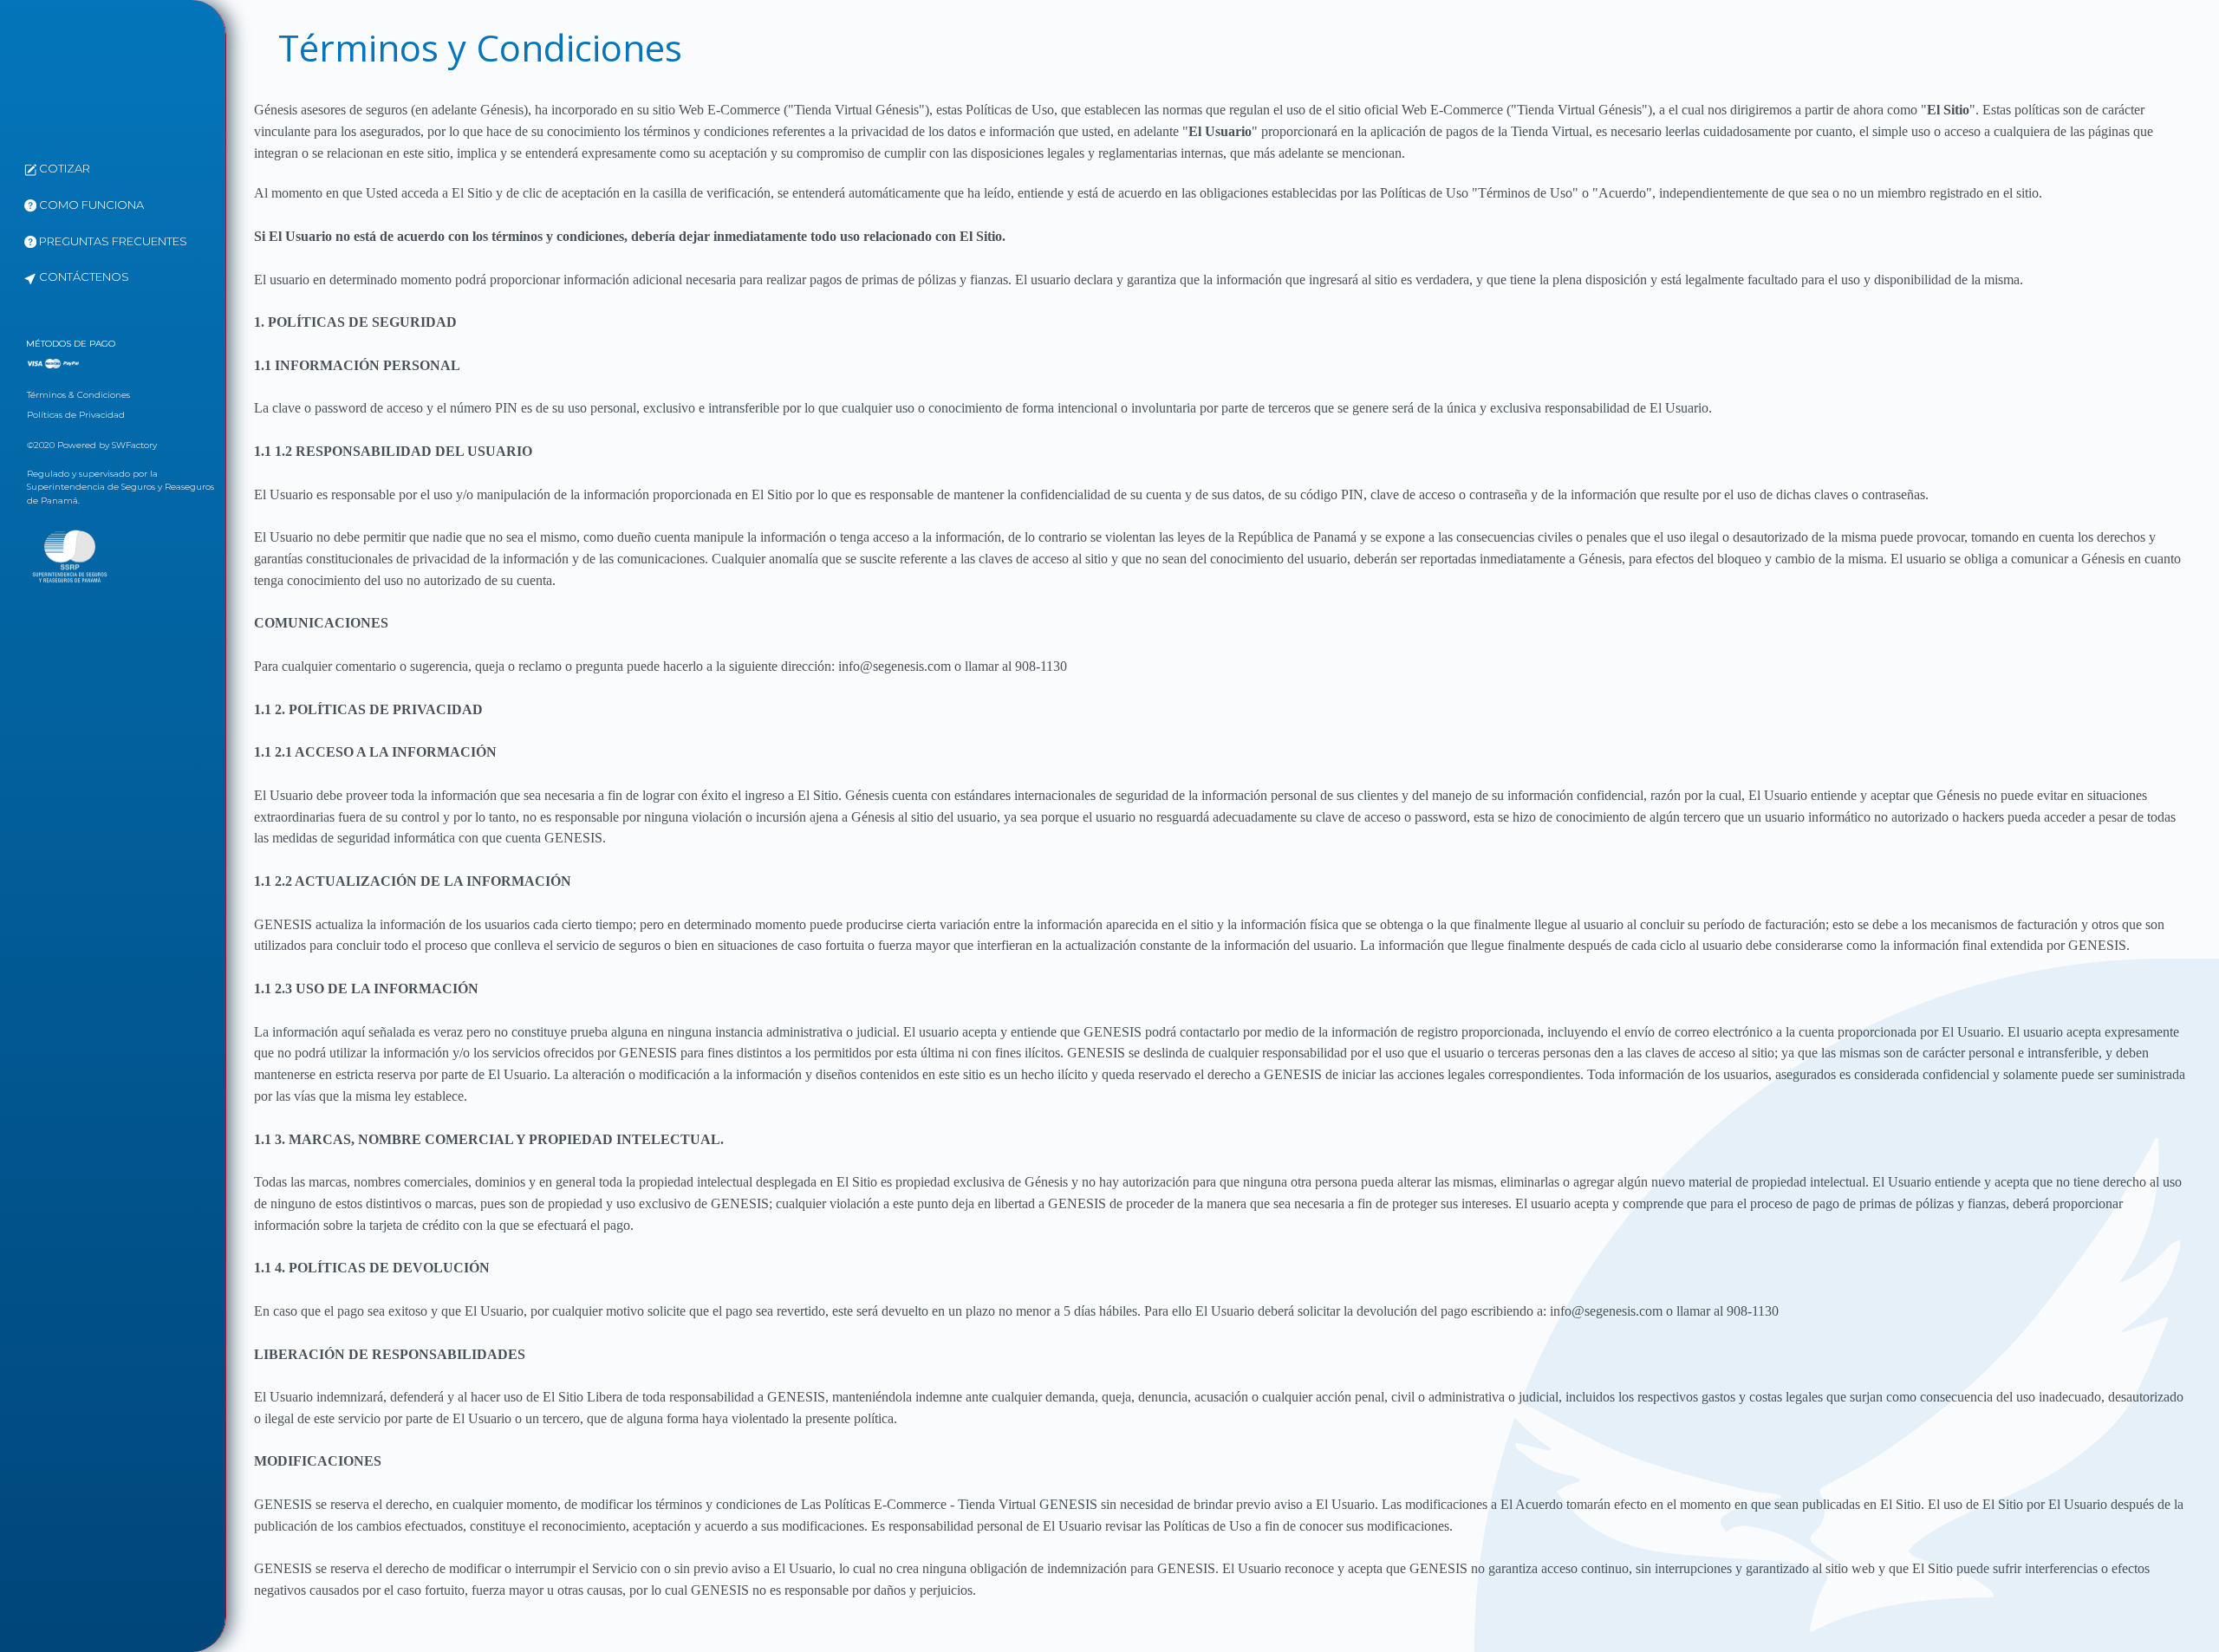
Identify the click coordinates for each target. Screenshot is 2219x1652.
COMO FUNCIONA (90, 205)
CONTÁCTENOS (83, 276)
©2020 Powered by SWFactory (92, 445)
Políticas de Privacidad (76, 415)
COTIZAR (63, 168)
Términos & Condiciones (78, 395)
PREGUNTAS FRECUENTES (112, 241)
